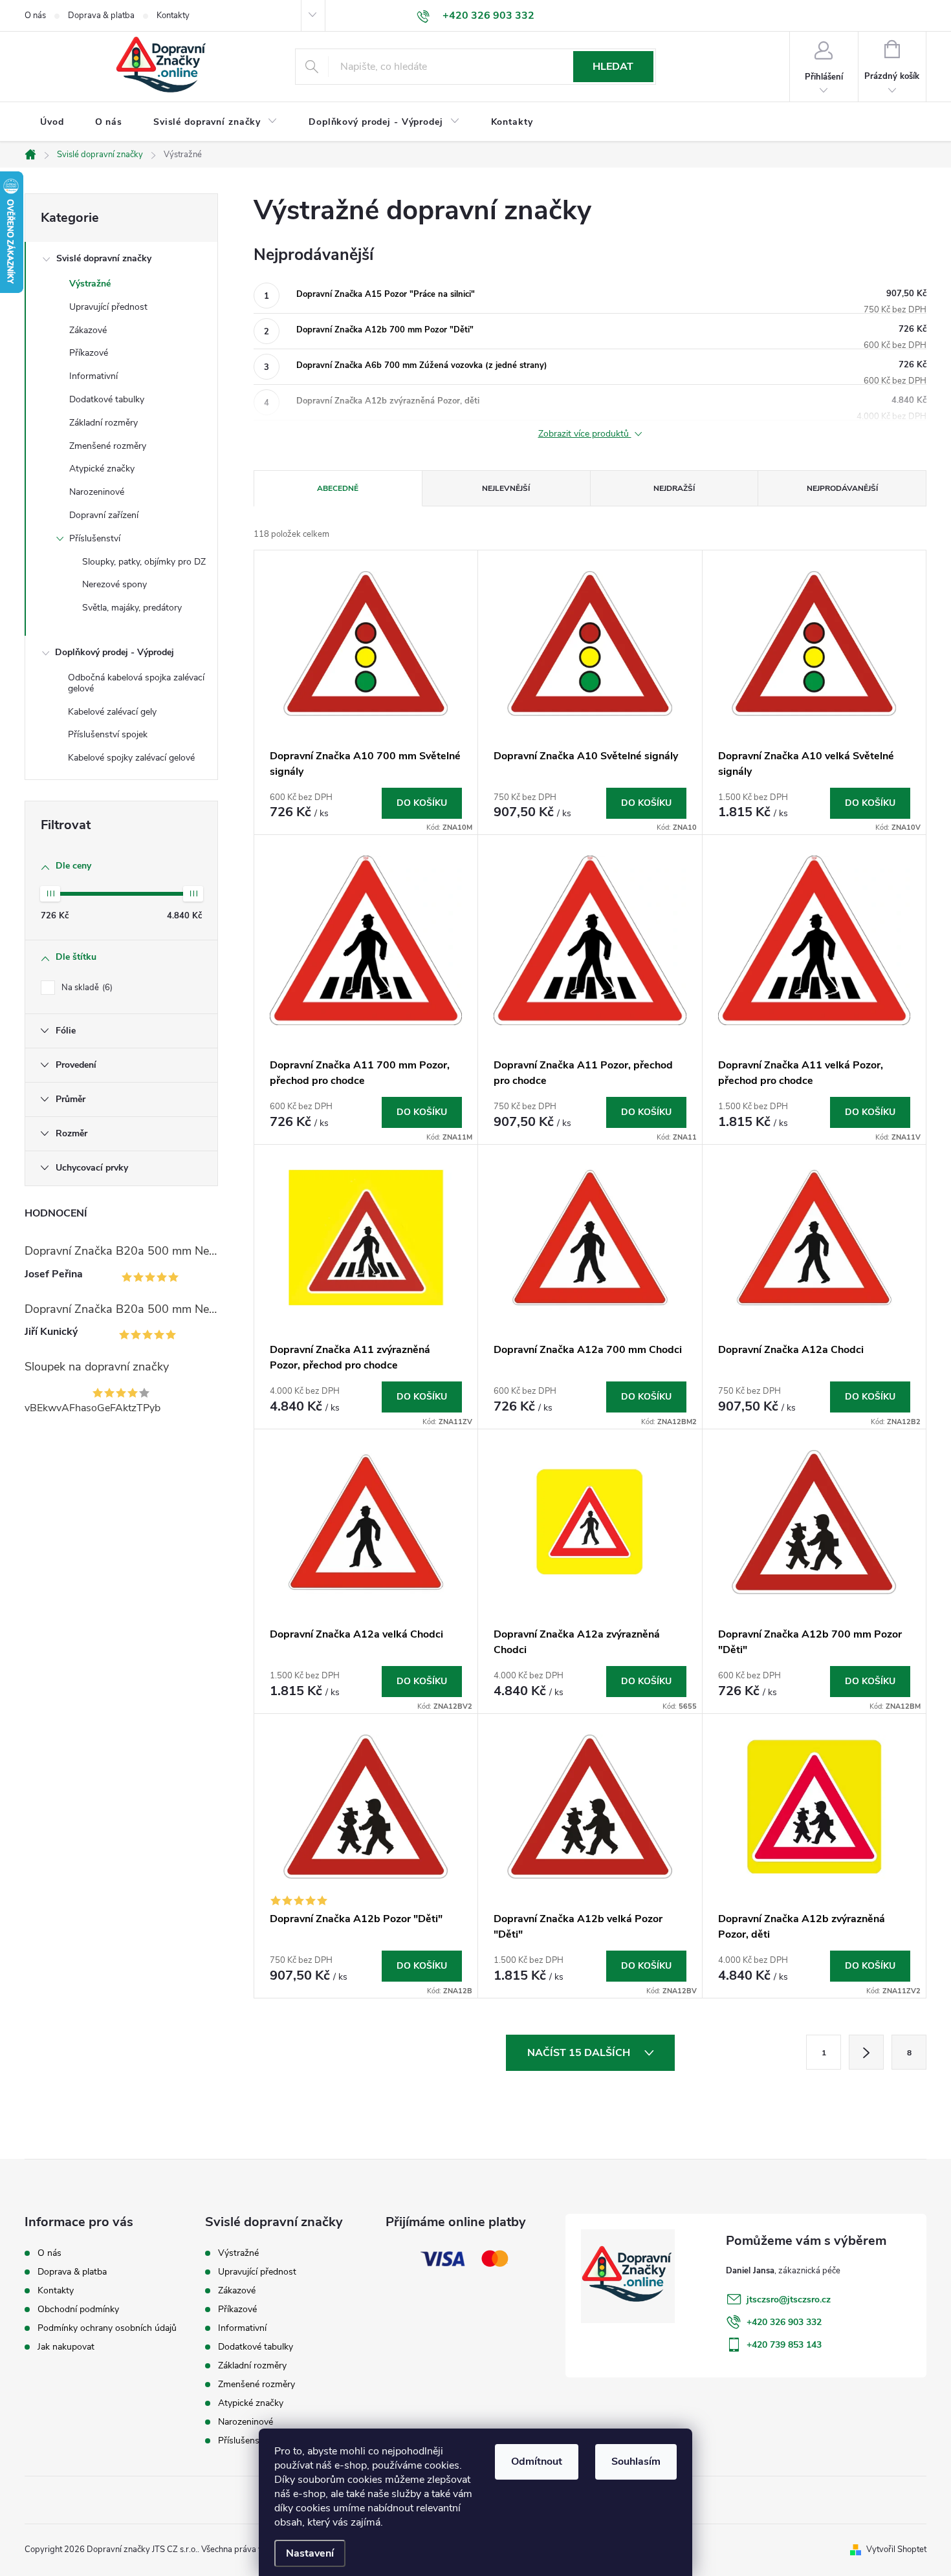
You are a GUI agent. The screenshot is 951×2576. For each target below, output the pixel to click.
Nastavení (310, 2553)
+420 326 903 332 (784, 2322)
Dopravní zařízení (104, 515)
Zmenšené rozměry (108, 446)
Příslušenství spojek (108, 734)
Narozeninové (97, 492)
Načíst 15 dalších (580, 2053)
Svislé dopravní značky (104, 258)
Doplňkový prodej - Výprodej (115, 652)
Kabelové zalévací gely (112, 712)
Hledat (613, 67)
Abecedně (338, 488)
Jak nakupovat (66, 2347)
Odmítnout (537, 2462)
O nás (35, 16)
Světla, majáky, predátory (132, 608)
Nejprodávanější (842, 488)
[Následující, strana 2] (866, 2052)
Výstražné (90, 284)
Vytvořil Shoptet (896, 2549)
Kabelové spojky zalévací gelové (131, 758)
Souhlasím (636, 2462)
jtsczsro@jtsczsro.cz (789, 2300)
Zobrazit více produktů (585, 434)
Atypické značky (102, 469)
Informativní (93, 376)
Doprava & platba (101, 16)
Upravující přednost (108, 307)
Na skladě (86, 988)
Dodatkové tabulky (107, 399)
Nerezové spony (115, 584)
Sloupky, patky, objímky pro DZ (144, 562)
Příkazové (89, 353)
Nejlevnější (506, 488)
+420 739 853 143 (784, 2345)
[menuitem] (52, 122)
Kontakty (173, 16)
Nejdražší (674, 488)
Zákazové (88, 330)
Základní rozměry (104, 423)
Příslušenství (95, 538)
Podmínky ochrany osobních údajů (107, 2328)
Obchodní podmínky (78, 2309)
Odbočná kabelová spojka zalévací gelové (136, 683)
